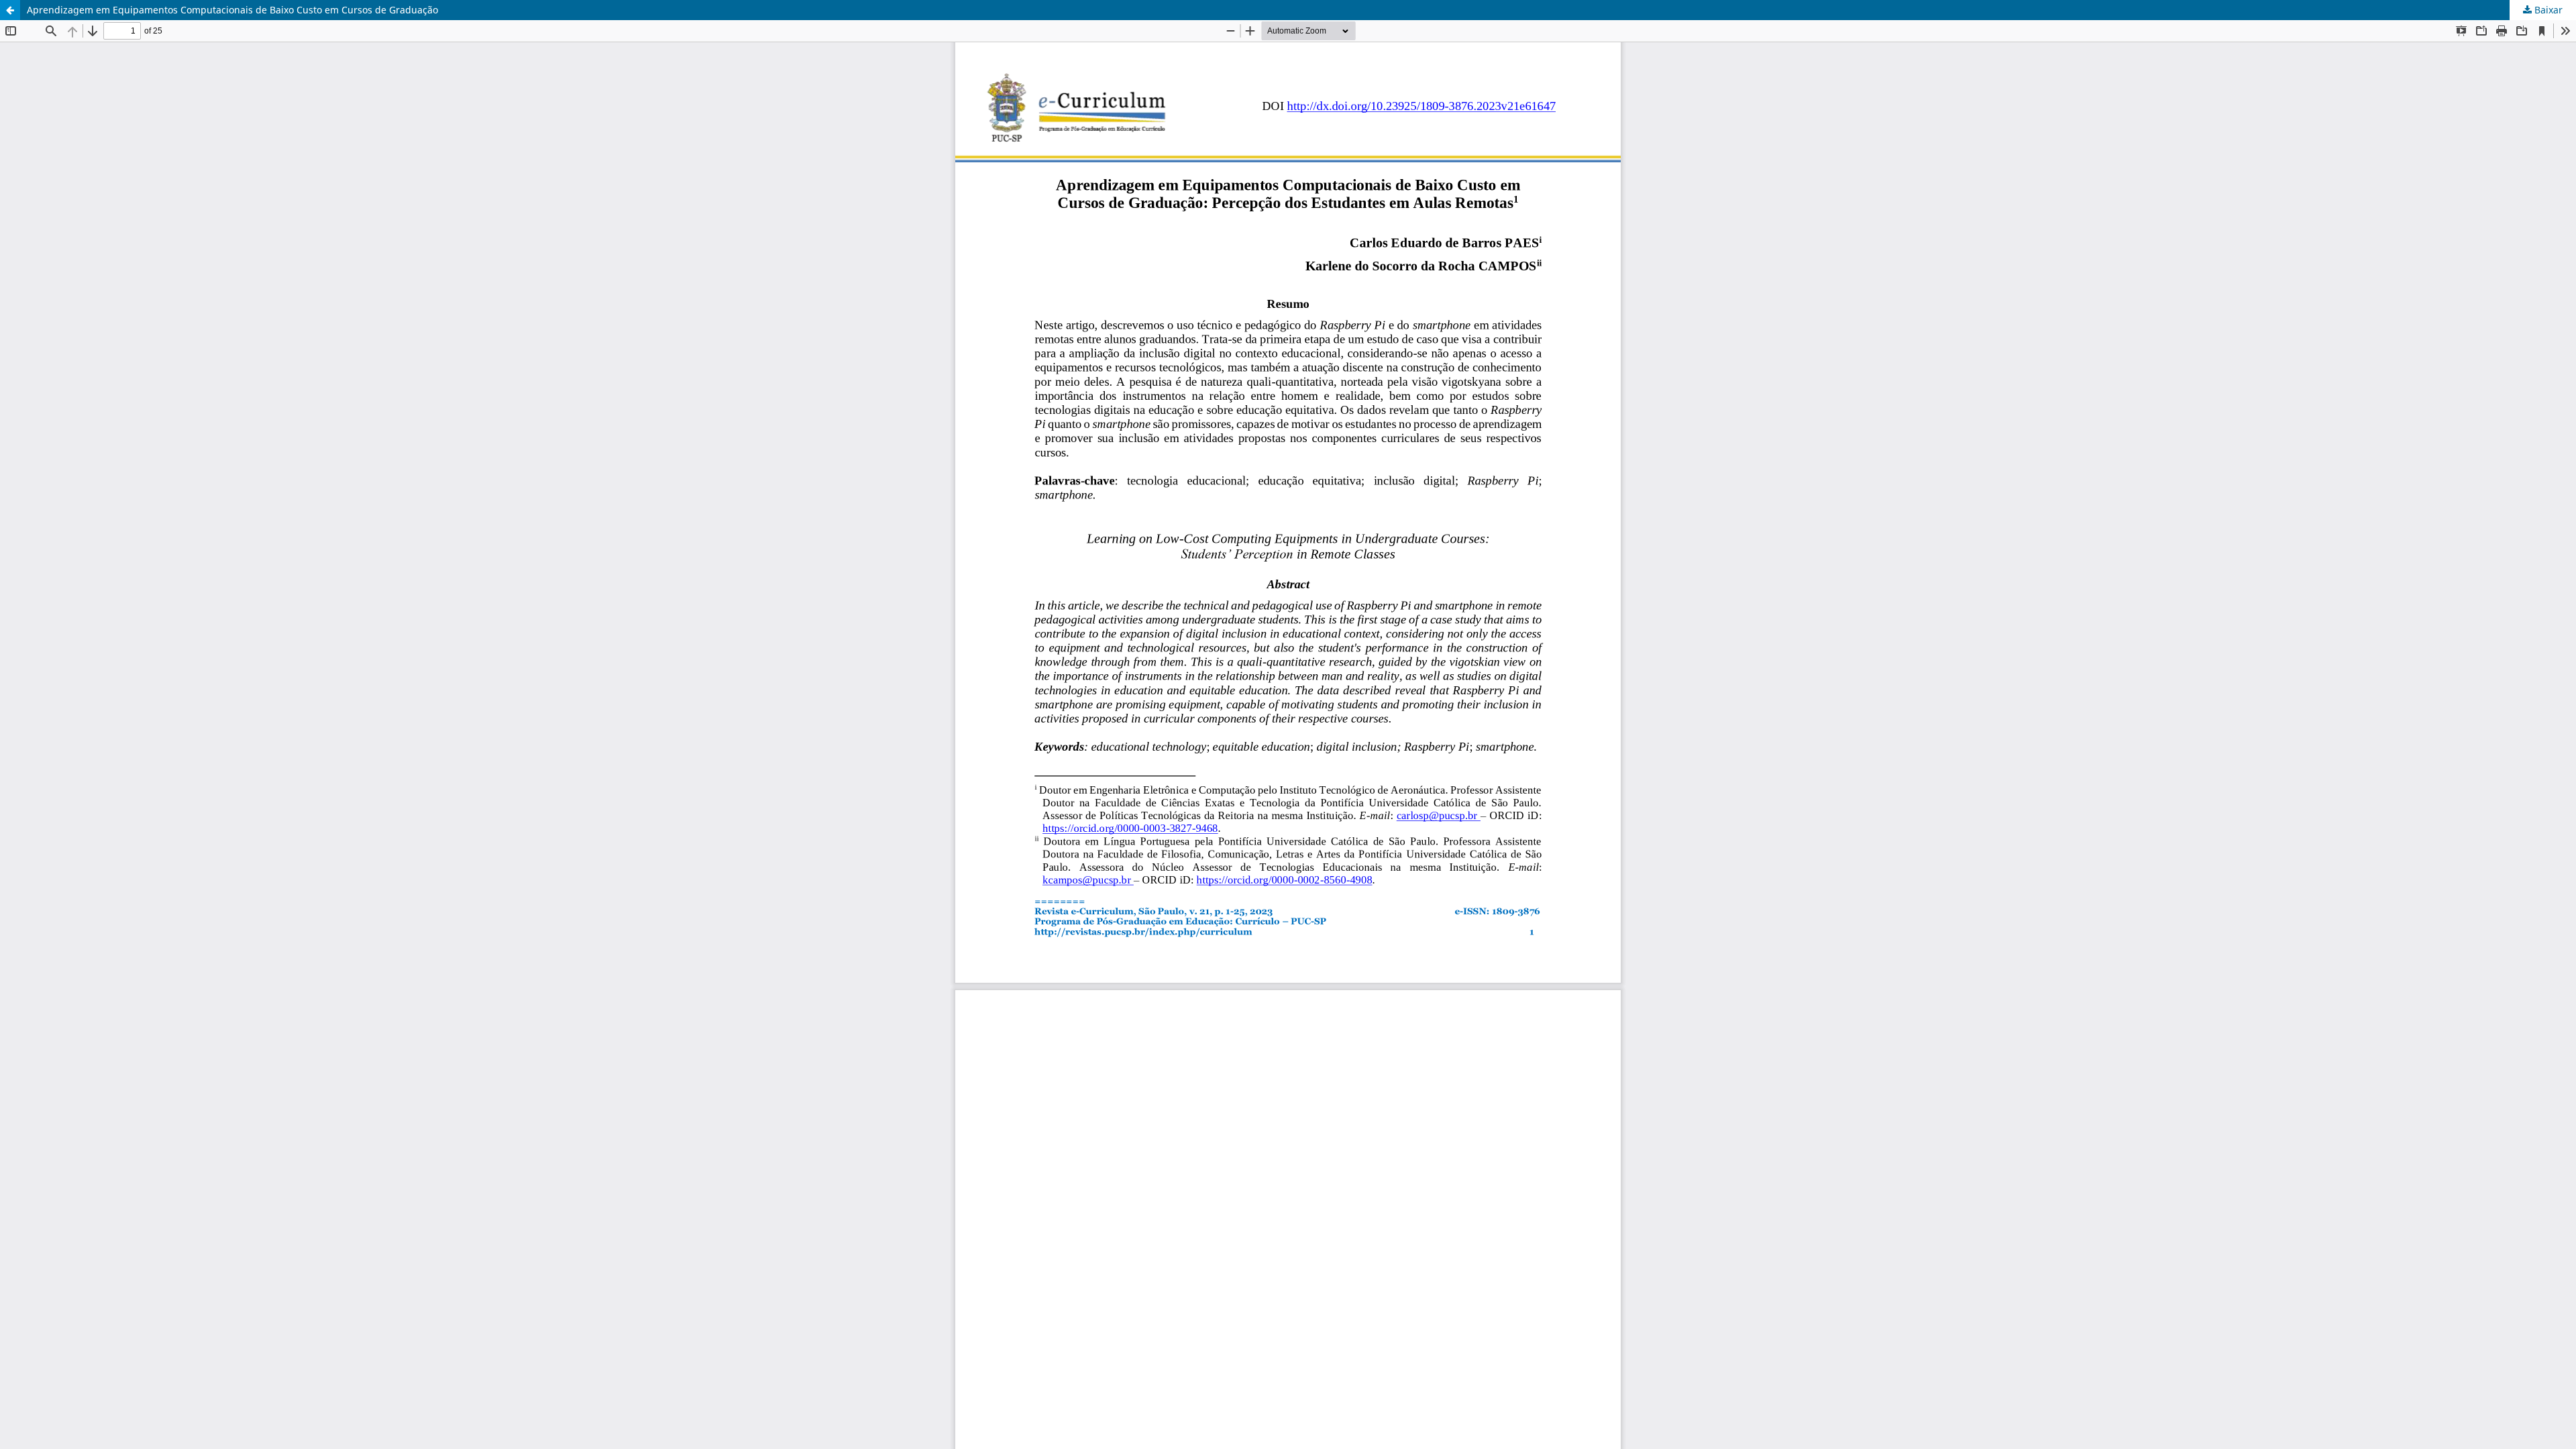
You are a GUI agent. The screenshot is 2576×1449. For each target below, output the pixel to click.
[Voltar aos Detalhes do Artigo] (10, 10)
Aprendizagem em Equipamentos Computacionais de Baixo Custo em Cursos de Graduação (232, 10)
